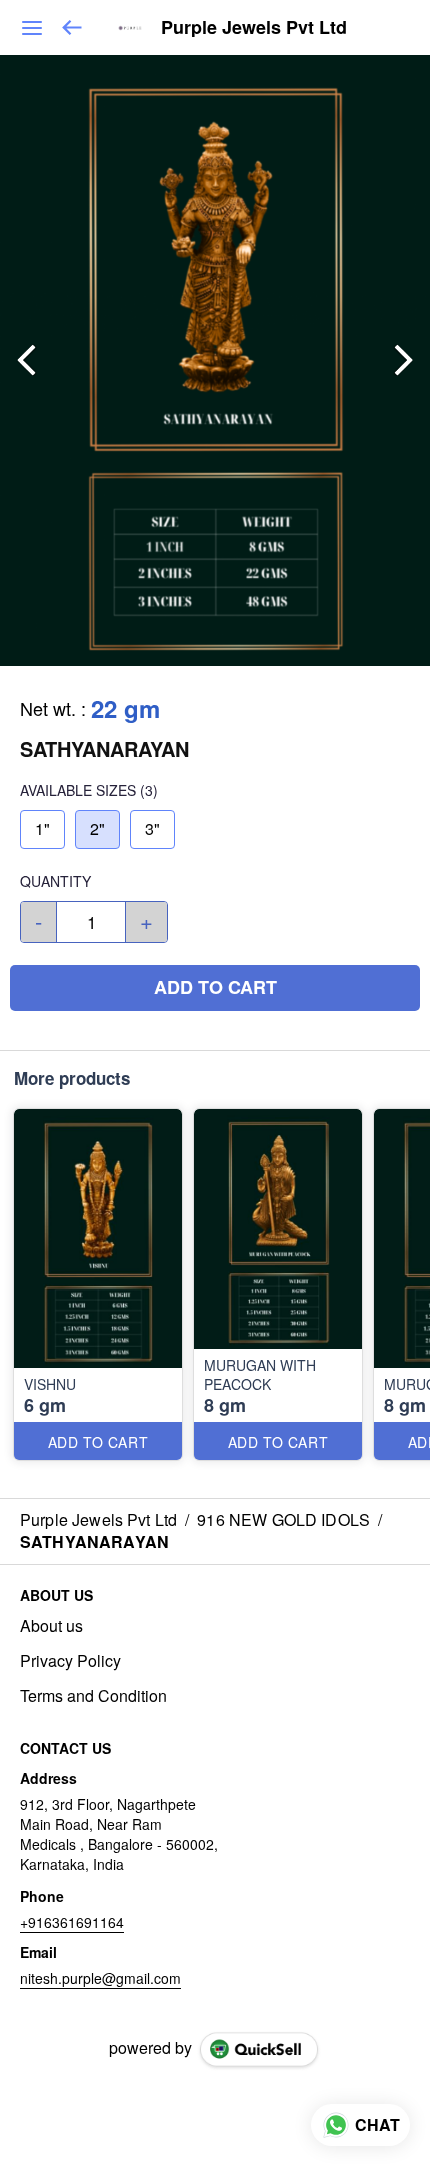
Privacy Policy (70, 1661)
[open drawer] (32, 28)
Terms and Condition (93, 1696)
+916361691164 (72, 1922)
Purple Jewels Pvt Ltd (254, 28)
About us (51, 1626)
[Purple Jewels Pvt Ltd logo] (130, 28)
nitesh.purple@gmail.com (100, 1978)
